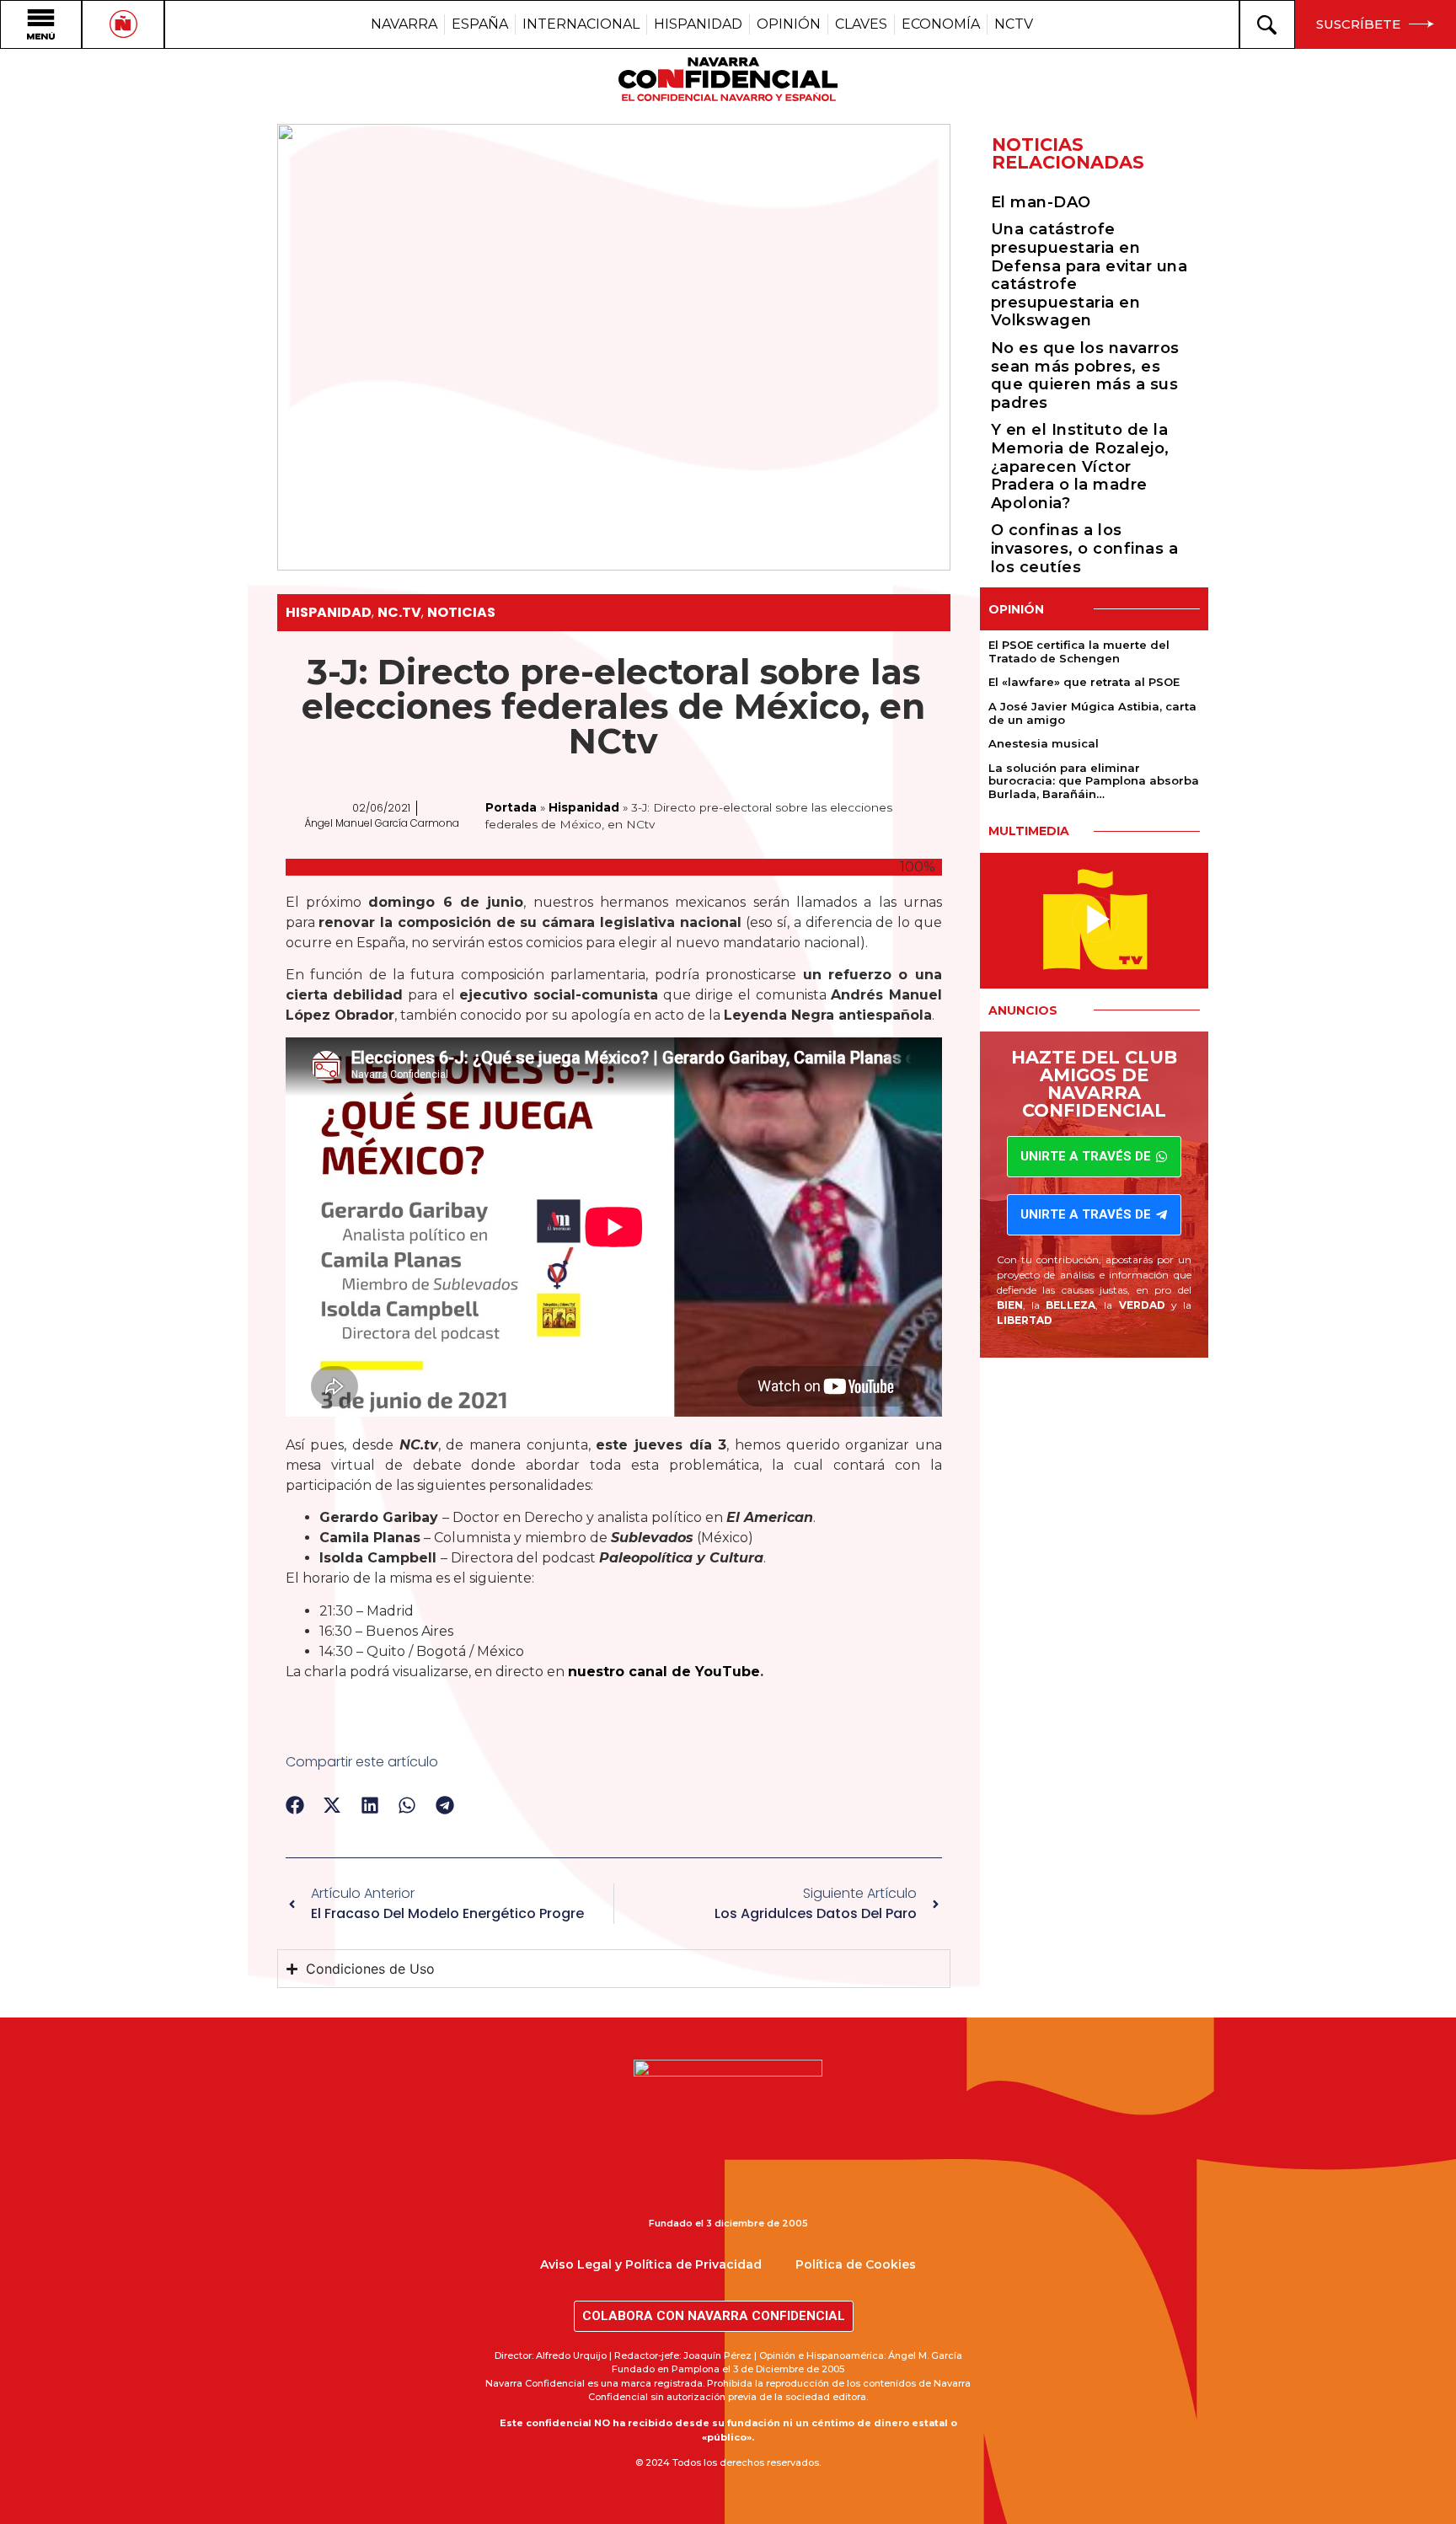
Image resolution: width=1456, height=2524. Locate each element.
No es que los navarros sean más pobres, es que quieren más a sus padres (1085, 375)
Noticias (461, 612)
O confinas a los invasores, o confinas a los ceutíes (1085, 548)
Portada (511, 807)
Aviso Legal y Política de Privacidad (651, 2264)
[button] (295, 1806)
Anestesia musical (1044, 743)
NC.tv (399, 612)
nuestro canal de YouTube (664, 1672)
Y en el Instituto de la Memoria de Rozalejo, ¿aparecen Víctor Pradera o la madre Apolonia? (1080, 466)
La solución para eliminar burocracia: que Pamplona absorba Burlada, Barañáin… (1094, 781)
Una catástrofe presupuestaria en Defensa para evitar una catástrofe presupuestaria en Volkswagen (1089, 275)
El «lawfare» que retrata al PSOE (1084, 682)
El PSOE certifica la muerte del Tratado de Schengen (1079, 651)
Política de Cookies (856, 2264)
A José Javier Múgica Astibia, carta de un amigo (1092, 713)
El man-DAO (1041, 202)
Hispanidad (329, 612)
